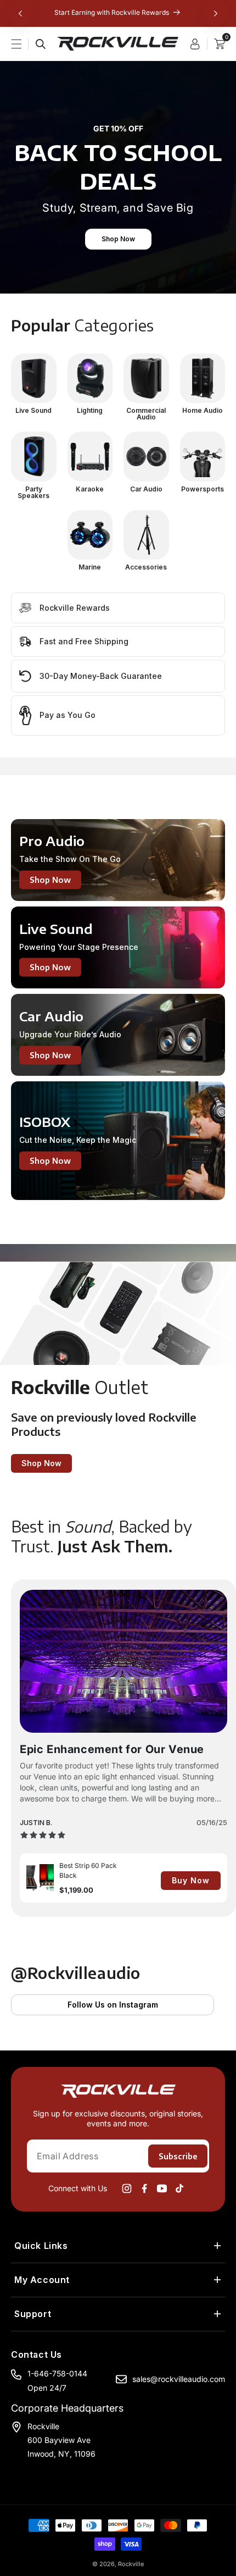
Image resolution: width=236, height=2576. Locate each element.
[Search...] (41, 44)
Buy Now (191, 1880)
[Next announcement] (216, 13)
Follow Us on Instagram (113, 2005)
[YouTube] (162, 2188)
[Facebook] (144, 2188)
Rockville (131, 2564)
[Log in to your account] (198, 44)
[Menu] (23, 44)
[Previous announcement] (20, 13)
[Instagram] (127, 2188)
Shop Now (118, 239)
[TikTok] (179, 2188)
